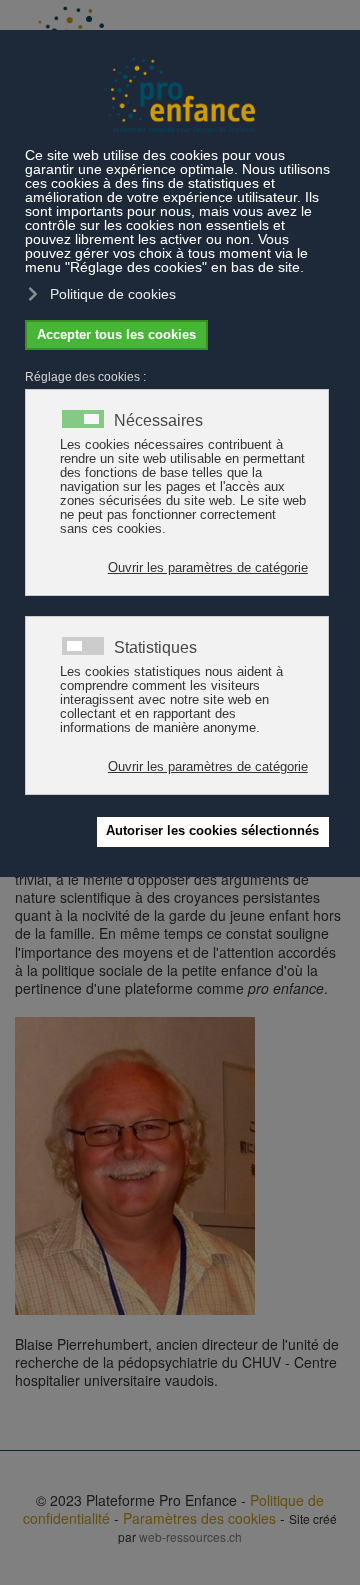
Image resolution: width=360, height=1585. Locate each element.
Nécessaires (158, 421)
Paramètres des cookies (199, 1518)
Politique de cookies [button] (113, 294)
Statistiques (155, 648)
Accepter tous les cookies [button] (116, 335)
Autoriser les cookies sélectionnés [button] (212, 831)
